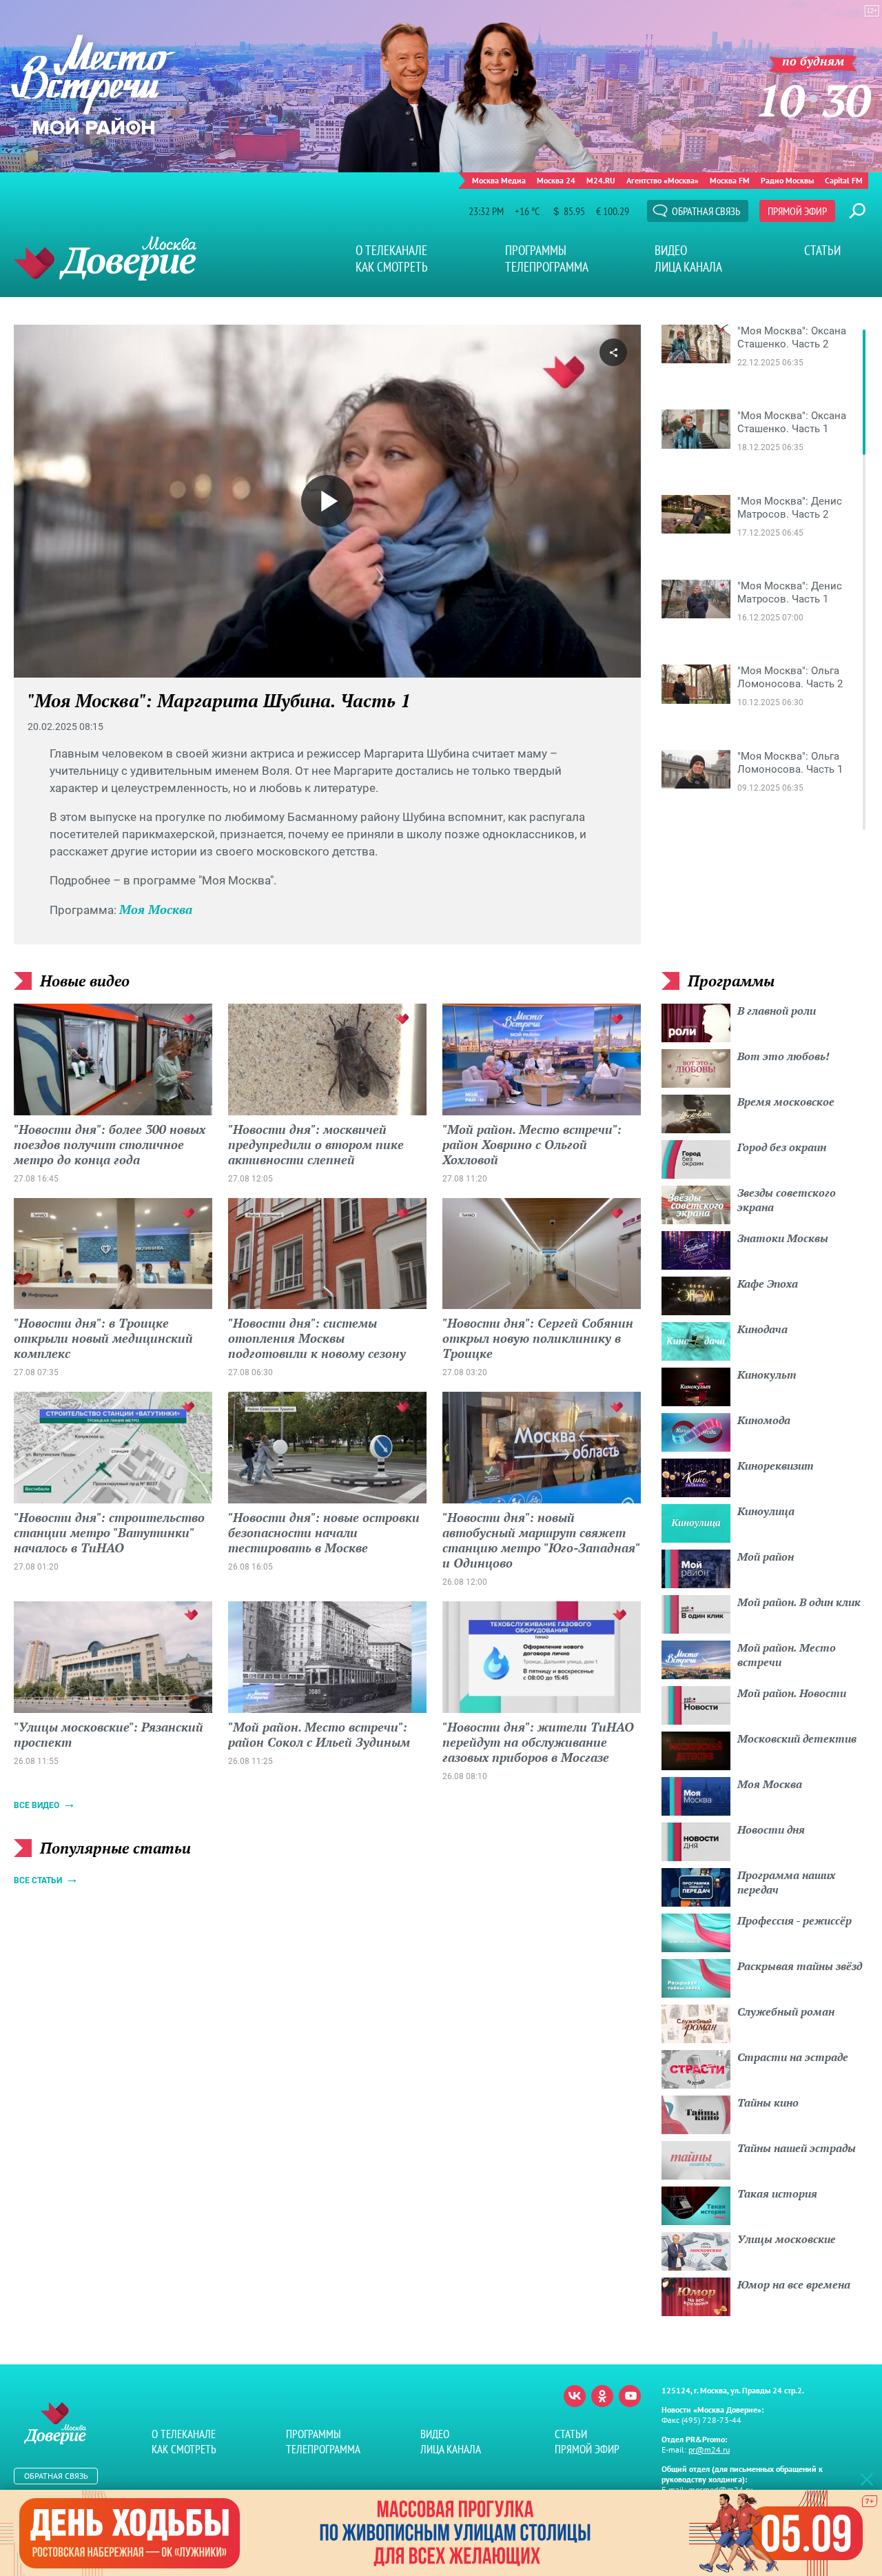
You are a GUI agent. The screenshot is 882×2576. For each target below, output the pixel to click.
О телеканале (391, 250)
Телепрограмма (547, 267)
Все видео (37, 1805)
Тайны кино (768, 2102)
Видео (671, 250)
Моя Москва (156, 909)
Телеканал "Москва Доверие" (105, 258)
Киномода (764, 1420)
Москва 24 (556, 180)
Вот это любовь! (783, 1056)
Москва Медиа (499, 180)
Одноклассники (602, 2396)
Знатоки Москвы (783, 1238)
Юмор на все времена (794, 2284)
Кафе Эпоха (768, 1284)
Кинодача (762, 1329)
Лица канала (688, 267)
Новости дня (771, 1829)
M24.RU (601, 180)
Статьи (822, 250)
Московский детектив (797, 1738)
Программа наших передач (786, 1882)
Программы (536, 250)
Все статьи (38, 1880)
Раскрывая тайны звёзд (800, 1966)
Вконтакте (575, 2396)
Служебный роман (786, 2011)
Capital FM (844, 180)
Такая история (777, 2193)
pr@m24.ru (709, 2450)
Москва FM (730, 180)
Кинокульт (767, 1375)
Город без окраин (782, 1147)
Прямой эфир (797, 211)
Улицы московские (787, 2239)
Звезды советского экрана (787, 1200)
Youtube (630, 2396)
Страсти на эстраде (793, 2057)
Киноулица (766, 1511)
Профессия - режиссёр (794, 1920)
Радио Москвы (787, 180)
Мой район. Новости (792, 1693)
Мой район (766, 1556)
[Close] (867, 2479)
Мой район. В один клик (799, 1602)
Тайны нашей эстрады (797, 2148)
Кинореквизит (776, 1466)
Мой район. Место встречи (787, 1655)
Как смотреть (392, 267)
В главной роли (777, 1011)
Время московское (786, 1102)
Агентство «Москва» (663, 180)
